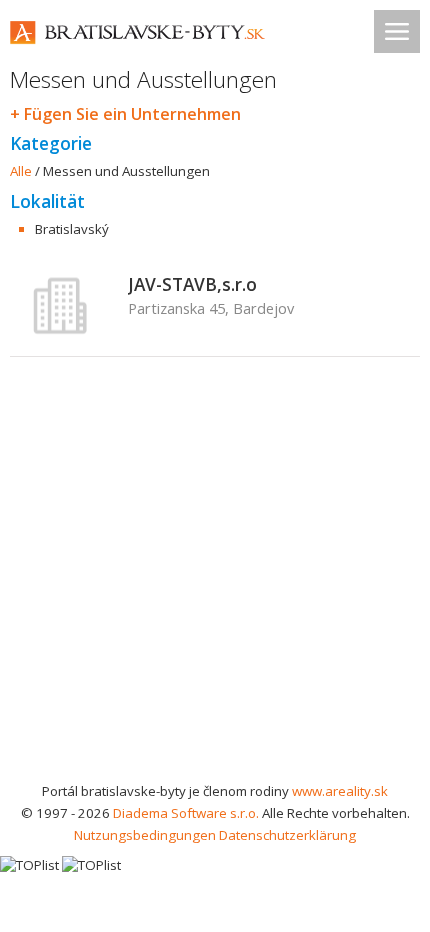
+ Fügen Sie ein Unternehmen (125, 114)
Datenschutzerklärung (287, 835)
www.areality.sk (340, 791)
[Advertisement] (215, 600)
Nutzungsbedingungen (145, 835)
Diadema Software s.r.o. (186, 813)
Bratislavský (72, 229)
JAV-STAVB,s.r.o (192, 284)
